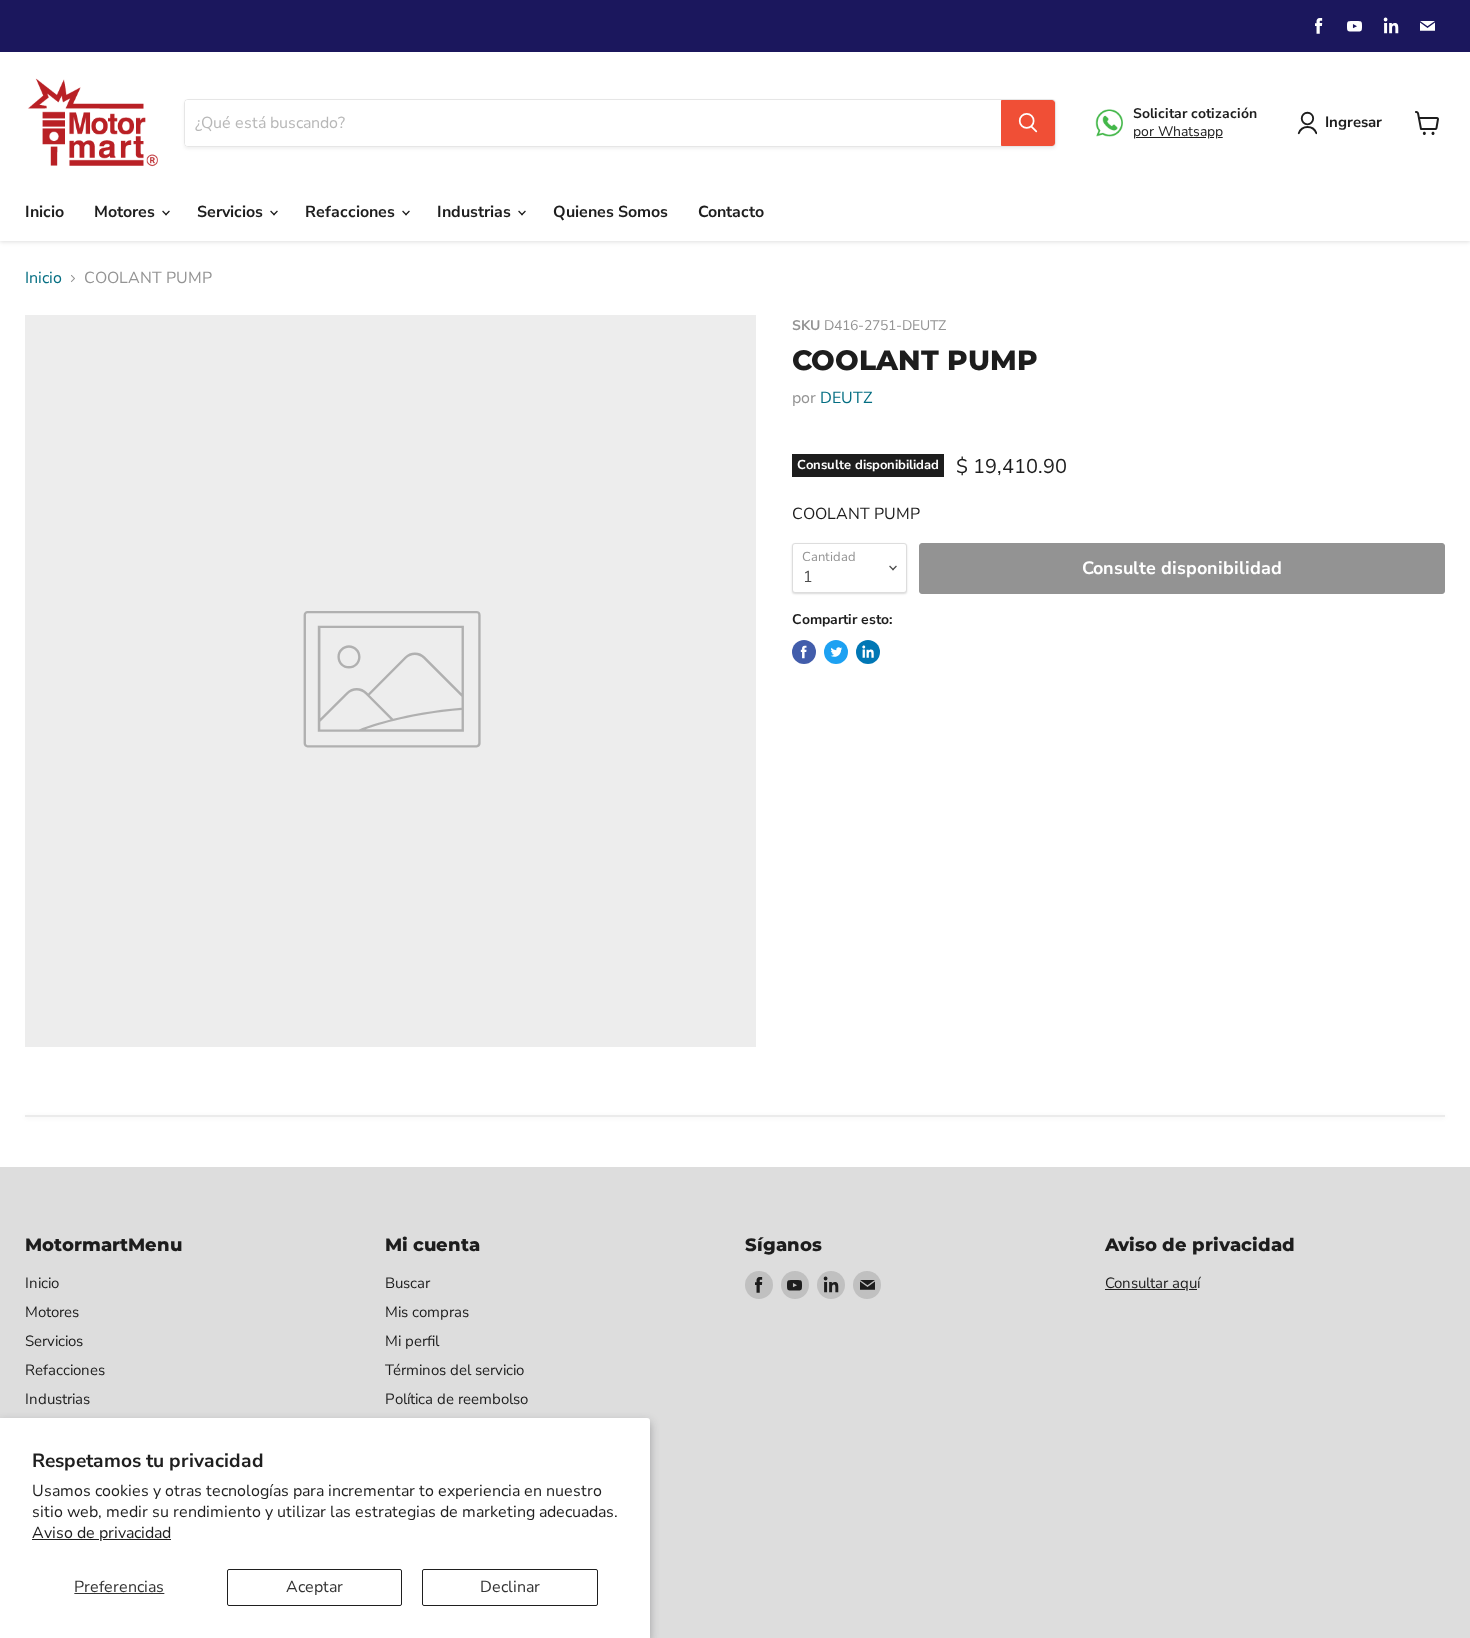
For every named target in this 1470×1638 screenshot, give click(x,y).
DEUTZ (846, 398)
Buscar (407, 1283)
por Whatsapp (1178, 131)
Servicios (232, 212)
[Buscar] (1028, 123)
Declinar (510, 1587)
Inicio (44, 212)
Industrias (476, 212)
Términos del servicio (454, 1370)
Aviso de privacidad (101, 1533)
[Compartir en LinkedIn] (868, 652)
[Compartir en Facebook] (804, 652)
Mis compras (427, 1312)
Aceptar (314, 1587)
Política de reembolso (456, 1399)
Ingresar (1353, 122)
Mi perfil (412, 1341)
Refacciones (352, 212)
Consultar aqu (1151, 1283)
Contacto (731, 212)
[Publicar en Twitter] (836, 652)
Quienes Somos (610, 212)
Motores (126, 212)
